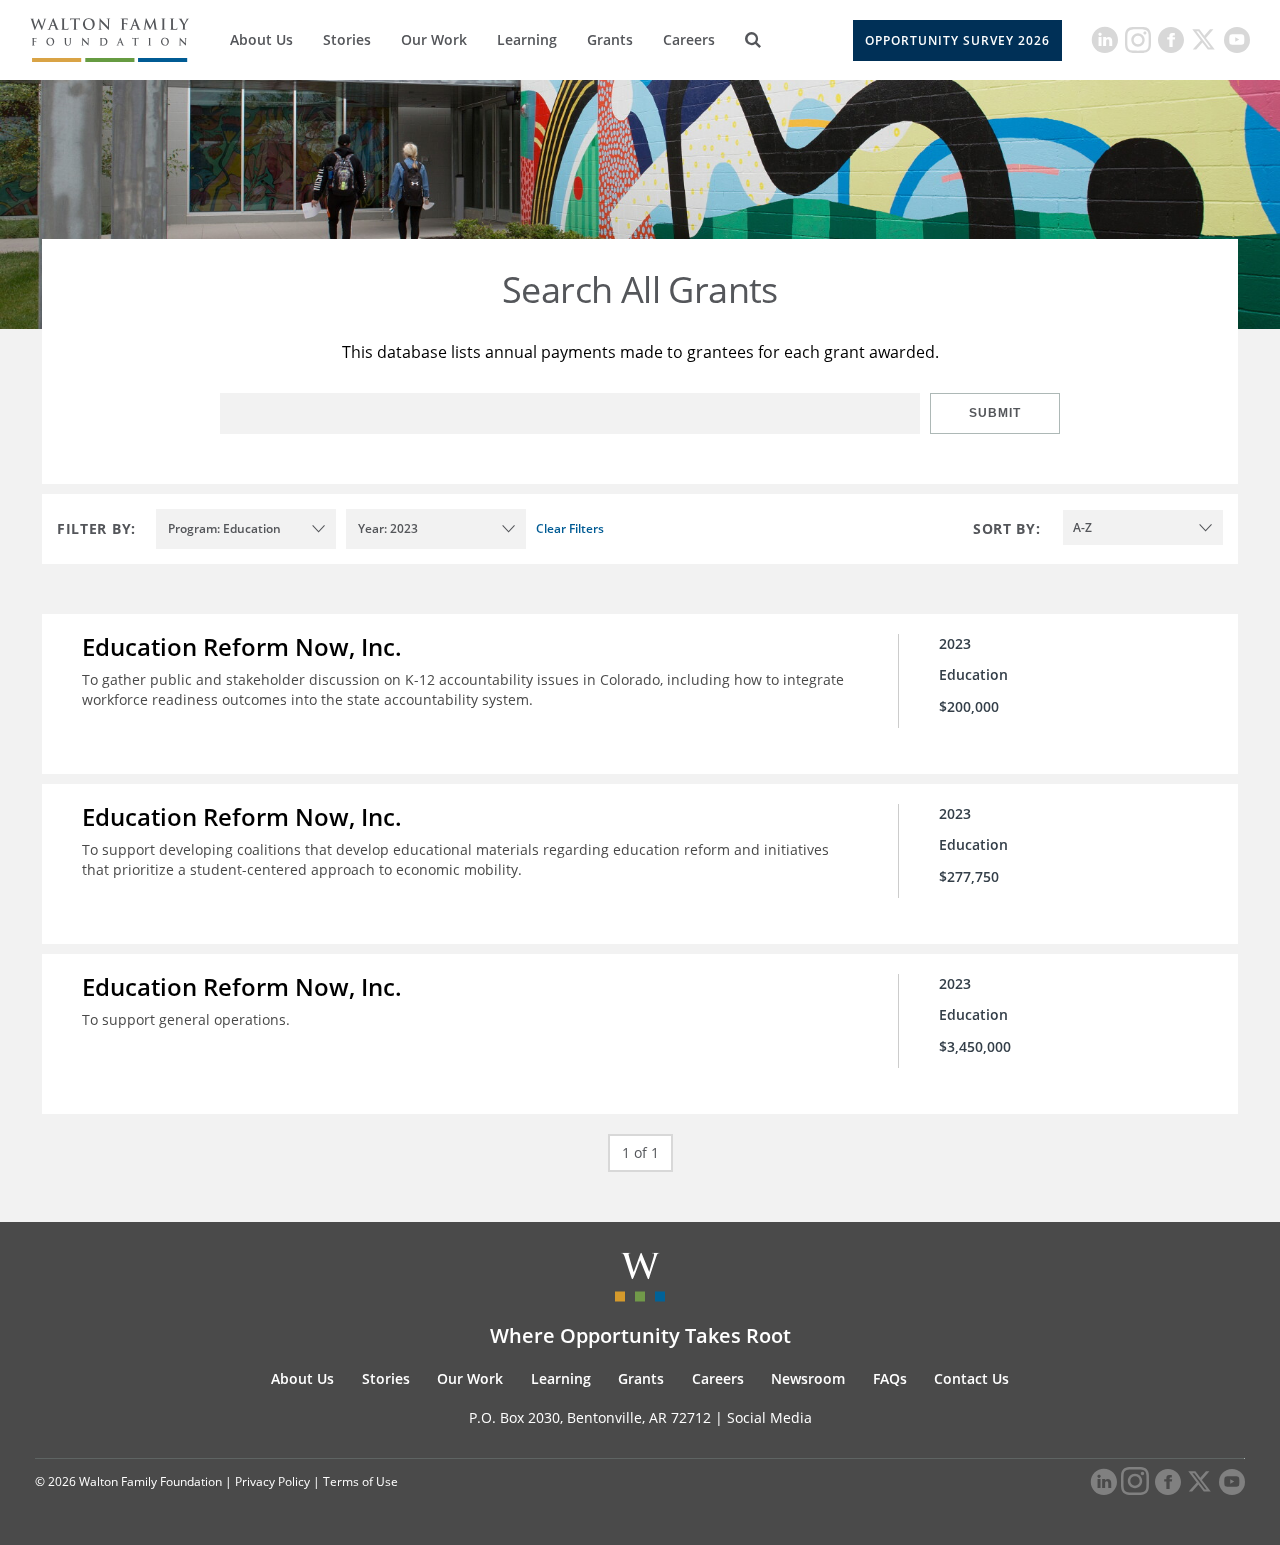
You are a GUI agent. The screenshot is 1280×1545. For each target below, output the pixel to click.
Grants (610, 39)
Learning (527, 39)
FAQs (890, 1378)
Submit (995, 413)
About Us (261, 39)
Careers (689, 39)
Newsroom (808, 1378)
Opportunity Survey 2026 (957, 40)
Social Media (769, 1417)
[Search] (753, 40)
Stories (347, 39)
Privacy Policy (272, 1481)
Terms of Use (360, 1481)
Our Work (434, 39)
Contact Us (971, 1378)
